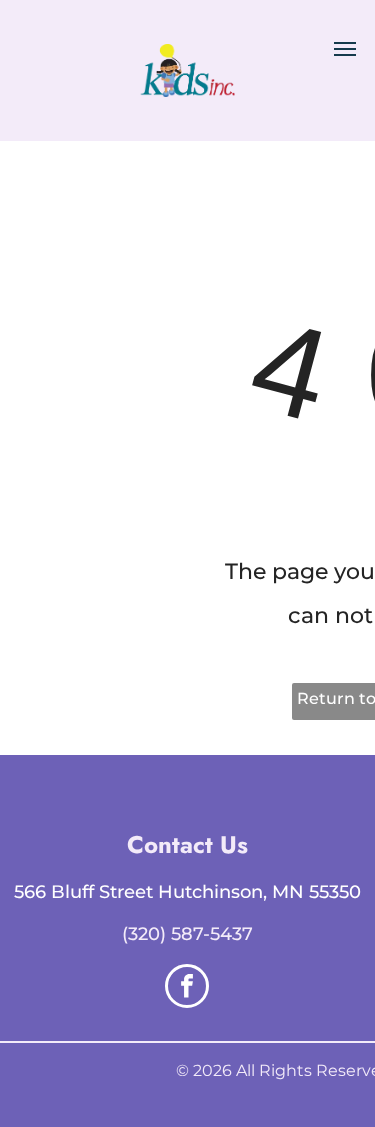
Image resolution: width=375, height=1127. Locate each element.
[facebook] (187, 988)
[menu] (345, 49)
